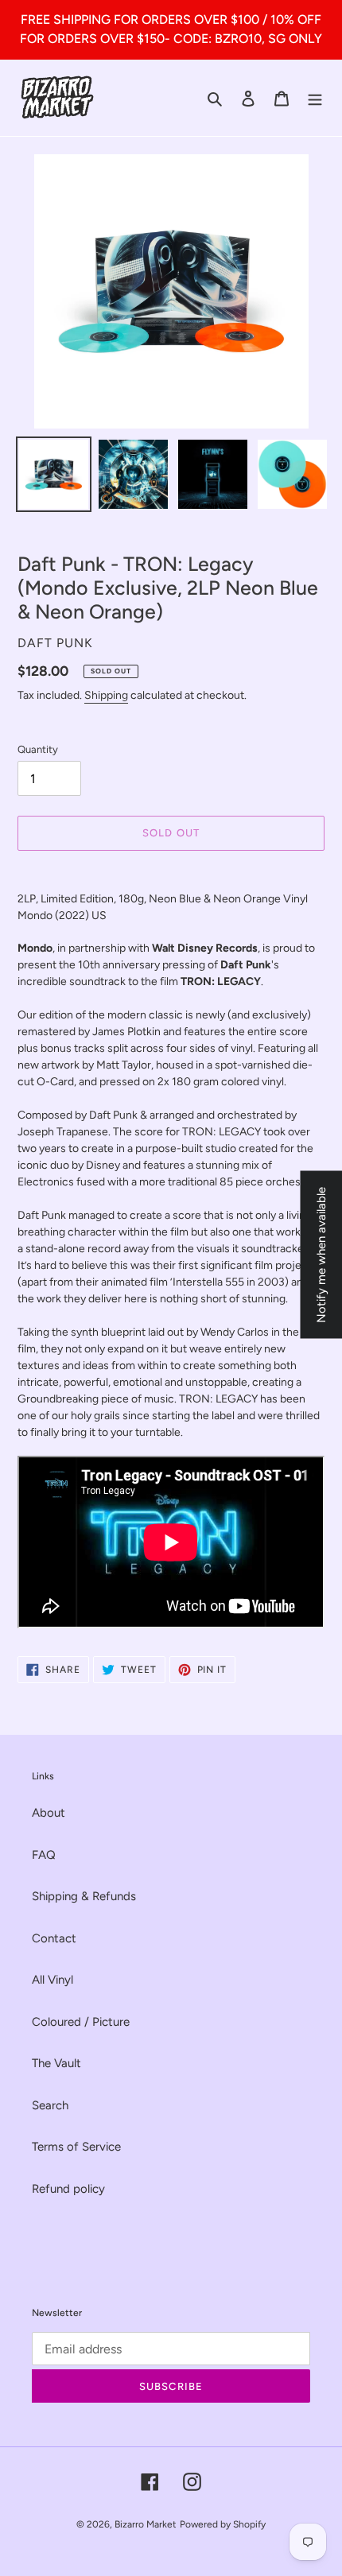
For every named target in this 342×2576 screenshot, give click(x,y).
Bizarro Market (146, 2524)
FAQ (44, 1855)
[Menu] (315, 98)
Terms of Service (76, 2147)
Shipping (106, 695)
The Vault (56, 2063)
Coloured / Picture (81, 2022)
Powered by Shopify (223, 2524)
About (49, 1813)
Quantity (38, 749)
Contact (54, 1938)
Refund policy (68, 2189)
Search (50, 2105)
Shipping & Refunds (84, 1896)
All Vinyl (52, 1980)
